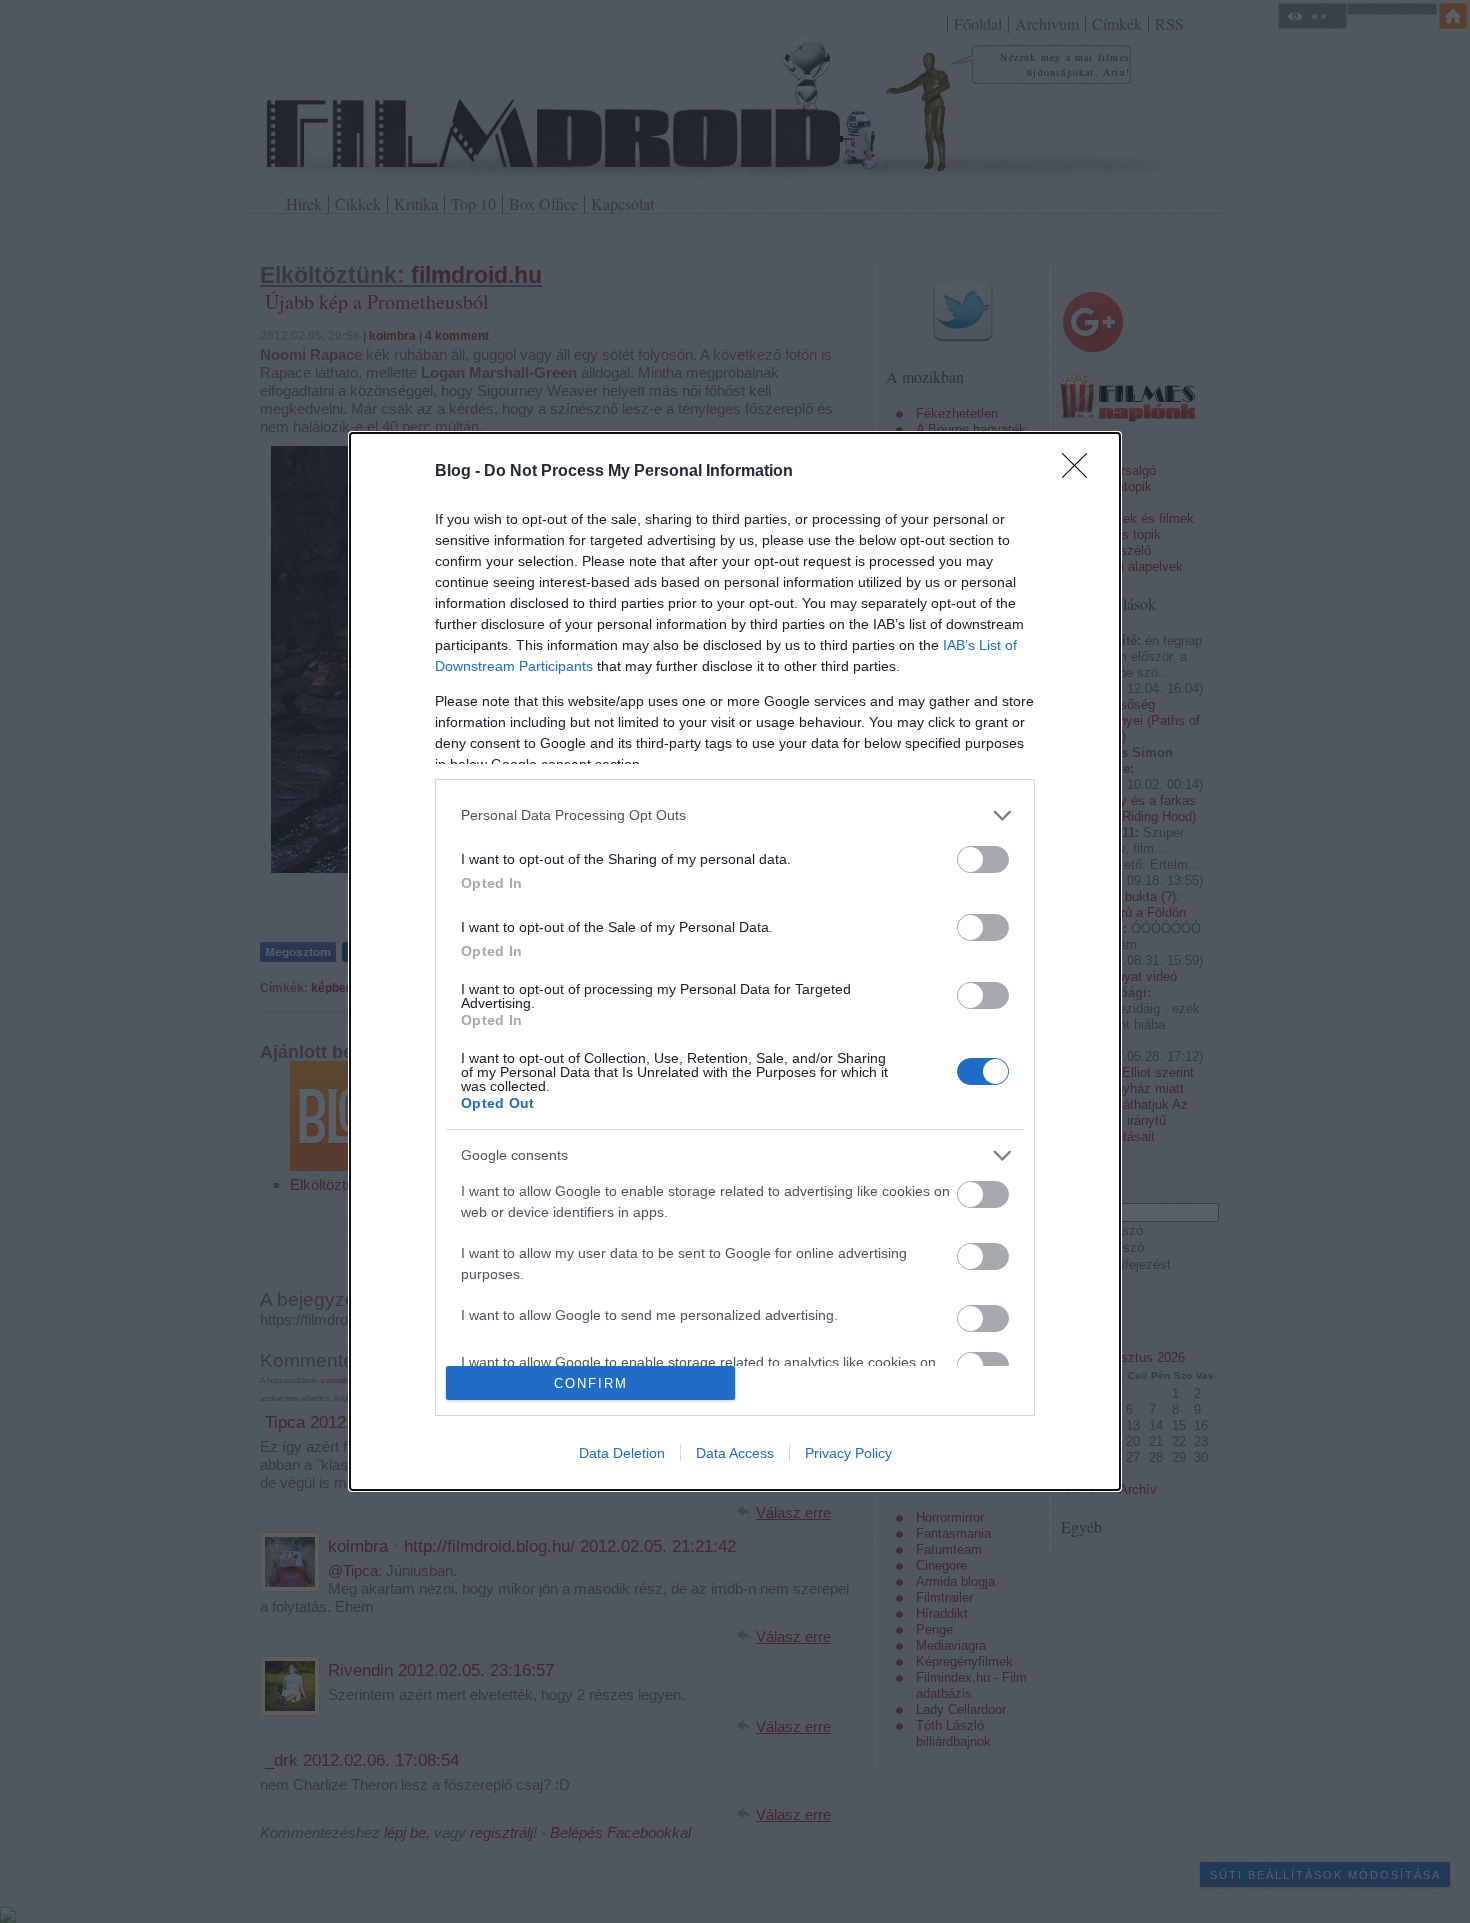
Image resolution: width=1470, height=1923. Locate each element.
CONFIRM (591, 1383)
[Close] (1081, 472)
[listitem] (735, 815)
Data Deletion (622, 1453)
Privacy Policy (848, 1453)
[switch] (983, 859)
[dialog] (735, 962)
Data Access (735, 1453)
